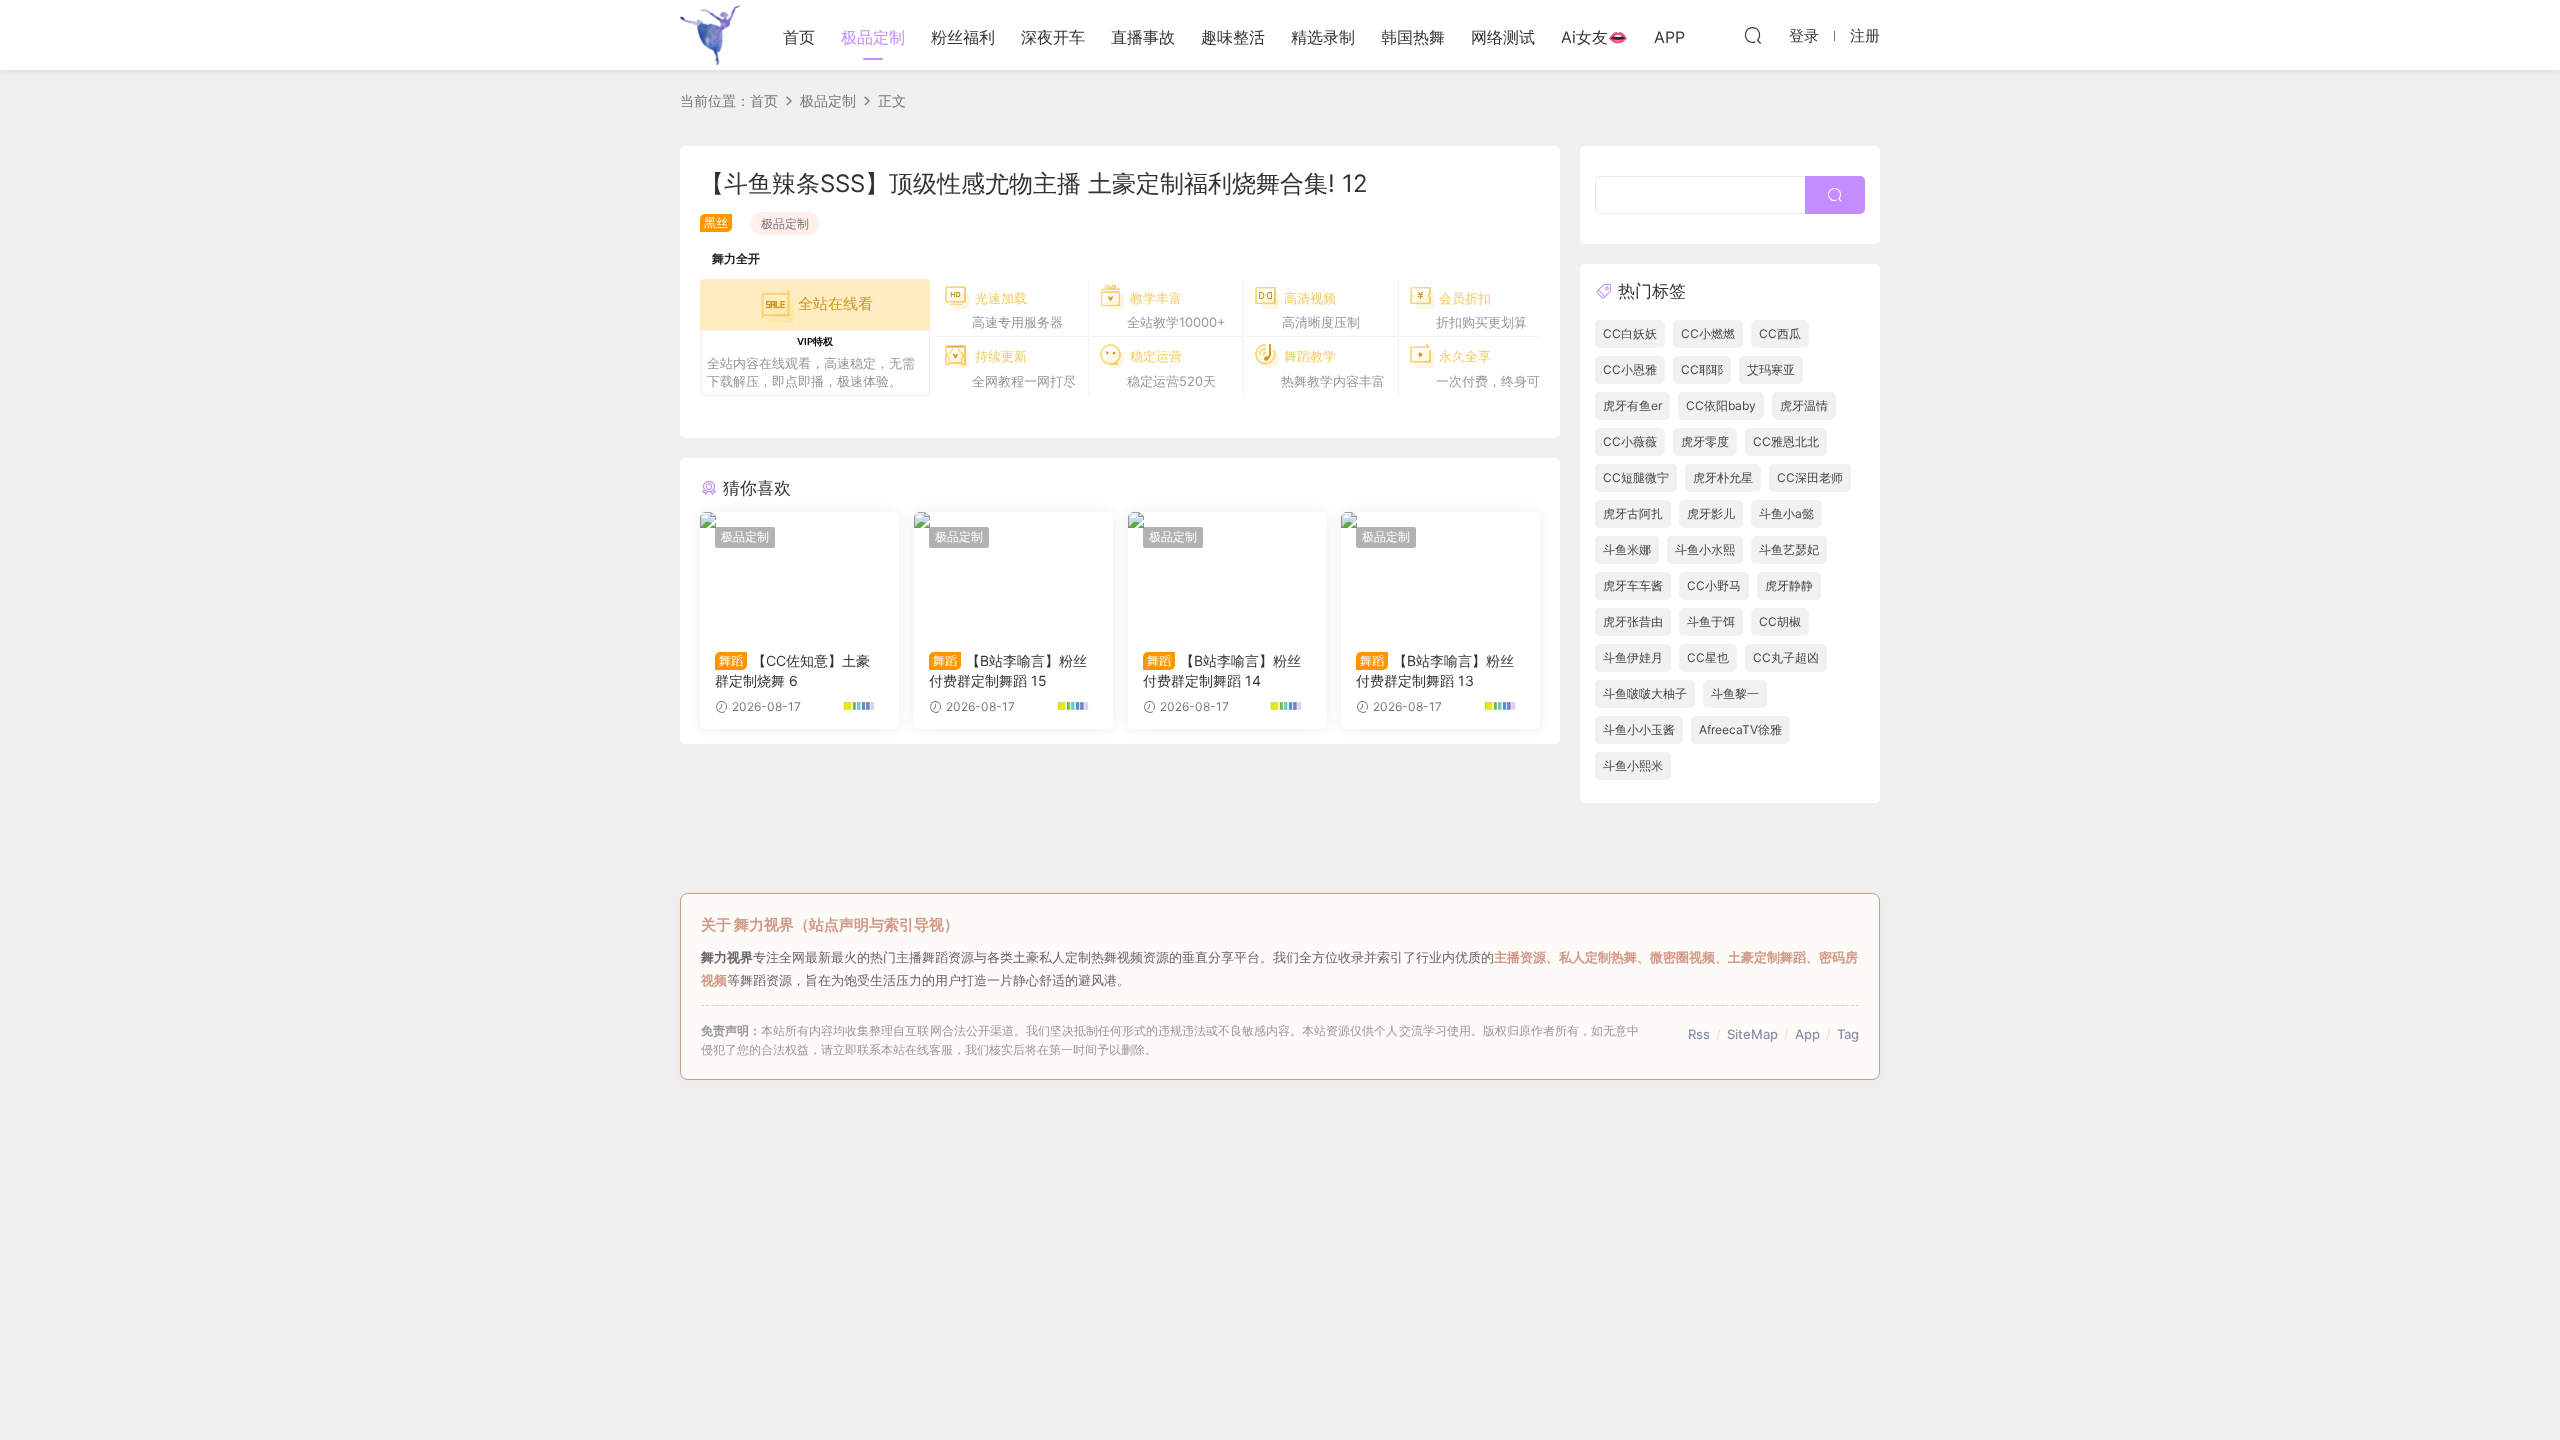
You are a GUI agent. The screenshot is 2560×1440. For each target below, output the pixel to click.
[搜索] (1753, 35)
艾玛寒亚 (1771, 369)
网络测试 (1503, 37)
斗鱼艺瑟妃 (1789, 549)
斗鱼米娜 (1627, 549)
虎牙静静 (1789, 585)
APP (1669, 37)
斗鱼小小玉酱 (1639, 729)
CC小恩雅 (1630, 369)
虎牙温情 (1804, 405)
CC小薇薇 (1630, 441)
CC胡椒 (1780, 621)
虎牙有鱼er (1632, 405)
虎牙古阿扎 (1633, 513)
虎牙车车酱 (1633, 585)
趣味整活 (1233, 37)
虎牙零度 (1705, 441)
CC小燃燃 (1708, 333)
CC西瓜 (1780, 333)
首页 (799, 37)
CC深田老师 (1810, 477)
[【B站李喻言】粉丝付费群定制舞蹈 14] (1227, 574)
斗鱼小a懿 (1786, 513)
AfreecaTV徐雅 (1740, 729)
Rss (1699, 1034)
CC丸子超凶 (1786, 657)
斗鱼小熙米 (1633, 765)
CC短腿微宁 (1636, 477)
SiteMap (1752, 1034)
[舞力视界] (710, 35)
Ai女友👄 (1594, 37)
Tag (1848, 1034)
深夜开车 (1053, 37)
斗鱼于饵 (1711, 621)
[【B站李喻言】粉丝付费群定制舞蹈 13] (1440, 574)
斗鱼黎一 (1735, 693)
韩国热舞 (1413, 37)
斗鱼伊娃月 (1633, 657)
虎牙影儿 (1711, 513)
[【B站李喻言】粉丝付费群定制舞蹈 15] (1013, 574)
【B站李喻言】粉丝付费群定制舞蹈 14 (1222, 670)
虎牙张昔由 (1633, 621)
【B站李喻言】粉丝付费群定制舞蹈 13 (1435, 670)
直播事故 (1143, 37)
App (1807, 1034)
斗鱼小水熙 (1705, 549)
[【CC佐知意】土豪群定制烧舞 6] (799, 574)
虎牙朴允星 (1723, 477)
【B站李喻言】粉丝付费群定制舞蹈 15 (1008, 670)
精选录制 (1323, 37)
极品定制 (873, 37)
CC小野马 (1714, 585)
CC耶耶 (1702, 369)
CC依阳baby (1721, 405)
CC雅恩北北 (1786, 441)
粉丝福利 (963, 37)
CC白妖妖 (1630, 333)
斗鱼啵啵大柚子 (1645, 693)
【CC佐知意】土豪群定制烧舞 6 (792, 670)
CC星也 (1708, 657)
